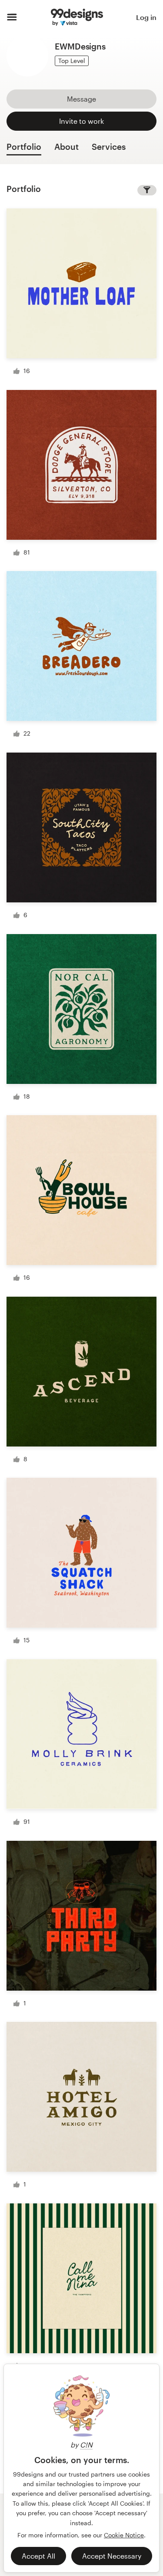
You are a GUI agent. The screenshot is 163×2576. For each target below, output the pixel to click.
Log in (146, 17)
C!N (86, 2445)
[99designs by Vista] (77, 17)
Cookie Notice (124, 2535)
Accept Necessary (112, 2556)
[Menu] (12, 17)
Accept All (38, 2556)
